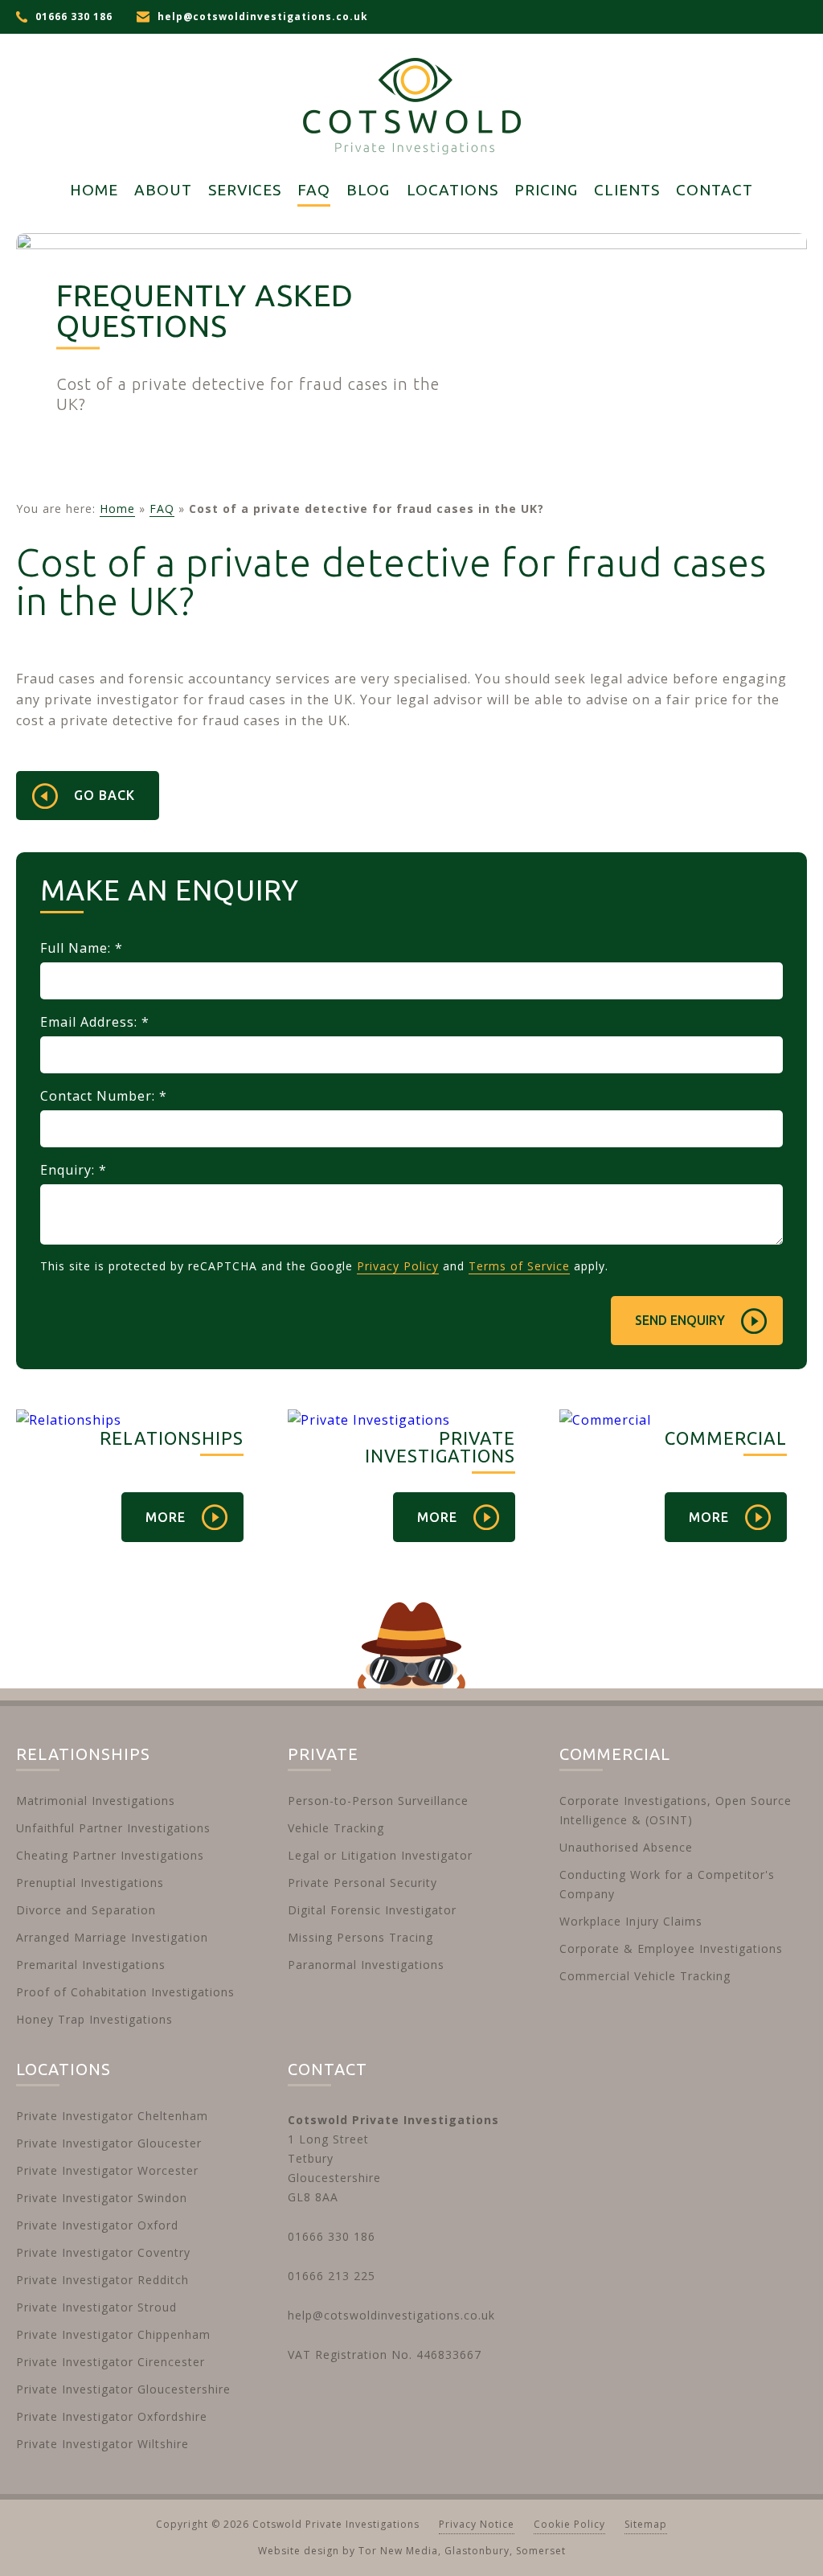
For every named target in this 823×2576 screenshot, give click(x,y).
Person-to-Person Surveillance (378, 1801)
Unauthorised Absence (626, 1847)
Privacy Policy (398, 1266)
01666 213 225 (332, 2276)
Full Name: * (82, 948)
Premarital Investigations (91, 1965)
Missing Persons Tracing (360, 1937)
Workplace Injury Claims (631, 1921)
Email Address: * (95, 1022)
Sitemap (646, 2524)
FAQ (162, 509)
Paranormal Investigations (366, 1965)
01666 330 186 (74, 16)
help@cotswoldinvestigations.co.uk (263, 16)
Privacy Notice (477, 2524)
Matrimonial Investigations (96, 1801)
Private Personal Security (362, 1883)
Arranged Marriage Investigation (112, 1937)
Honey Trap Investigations (94, 2019)
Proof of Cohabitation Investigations (125, 1992)
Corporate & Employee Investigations (671, 1948)
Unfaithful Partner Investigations (113, 1828)
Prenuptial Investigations (90, 1883)
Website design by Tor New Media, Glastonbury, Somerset (412, 2551)
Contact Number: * (104, 1096)
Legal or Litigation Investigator (380, 1855)
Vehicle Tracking (336, 1828)
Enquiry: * (74, 1170)
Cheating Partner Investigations (110, 1855)
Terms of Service (519, 1266)
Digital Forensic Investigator (372, 1910)
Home (117, 509)
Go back (104, 795)
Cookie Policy (569, 2524)
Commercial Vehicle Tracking (645, 1976)
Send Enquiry (680, 1320)
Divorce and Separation (86, 1910)
